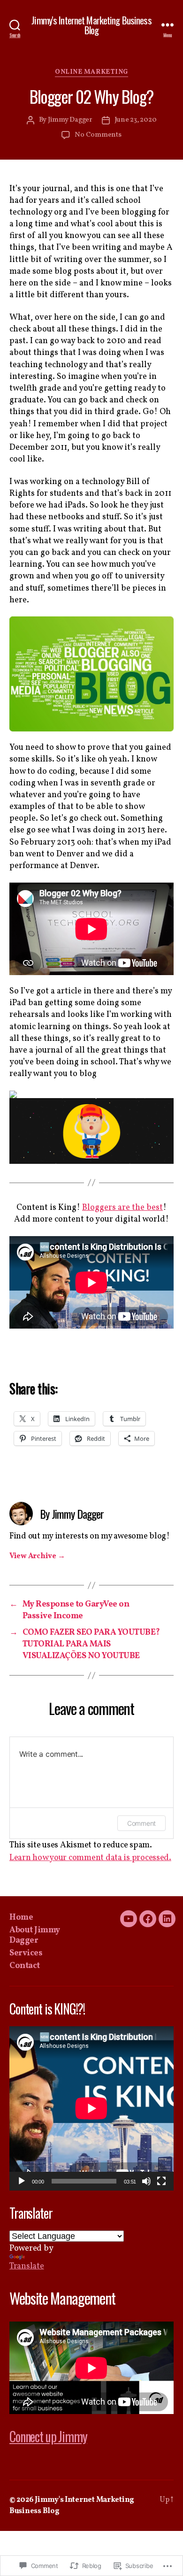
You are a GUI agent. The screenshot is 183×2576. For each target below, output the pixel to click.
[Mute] (146, 2181)
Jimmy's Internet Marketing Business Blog (91, 25)
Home (21, 1918)
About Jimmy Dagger (35, 1936)
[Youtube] (129, 1919)
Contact (25, 1966)
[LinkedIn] (167, 1919)
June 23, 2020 (136, 120)
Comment (141, 1823)
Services (26, 1953)
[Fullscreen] (161, 2181)
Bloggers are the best (122, 1208)
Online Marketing (91, 72)
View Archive (37, 1556)
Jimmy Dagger (70, 120)
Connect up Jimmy (48, 2436)
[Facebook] (148, 1919)
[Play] (22, 2181)
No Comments (98, 135)
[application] (91, 2108)
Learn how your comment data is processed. (90, 1858)
